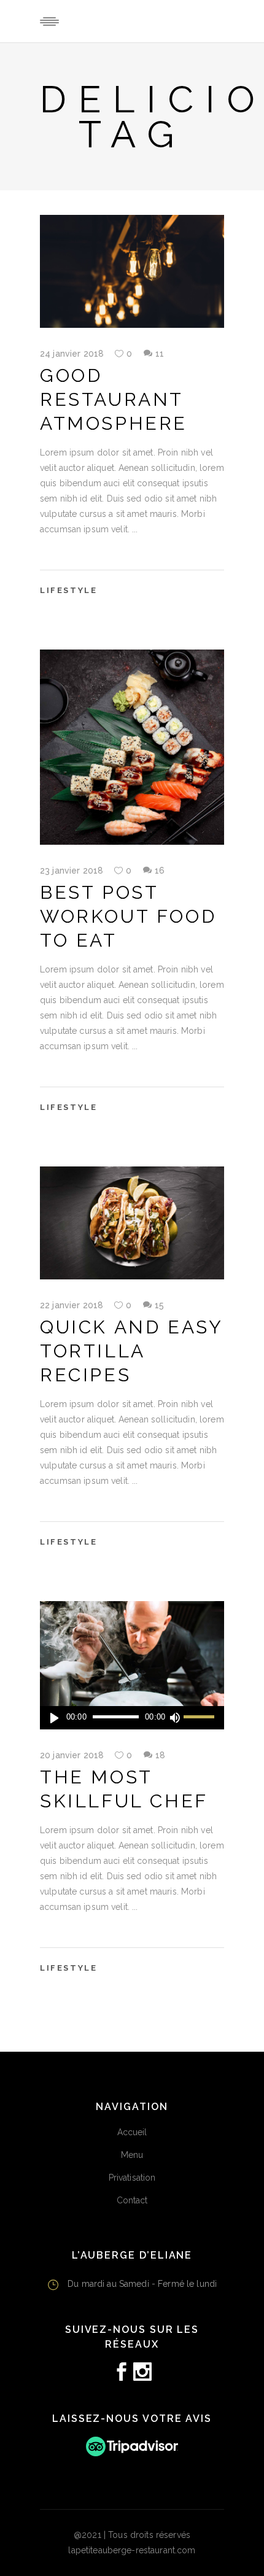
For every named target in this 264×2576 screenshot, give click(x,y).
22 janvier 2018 (72, 1305)
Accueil (132, 2132)
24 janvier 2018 (72, 354)
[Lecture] (54, 1718)
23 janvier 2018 (72, 871)
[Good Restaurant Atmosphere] (132, 271)
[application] (132, 1718)
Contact (132, 2200)
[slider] (201, 1718)
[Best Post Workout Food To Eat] (132, 747)
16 (160, 871)
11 (160, 354)
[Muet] (174, 1718)
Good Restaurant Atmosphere (114, 399)
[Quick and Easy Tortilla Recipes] (132, 1223)
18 (160, 1755)
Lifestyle (68, 590)
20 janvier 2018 (72, 1755)
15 (159, 1305)
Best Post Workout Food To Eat (128, 916)
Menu (132, 2155)
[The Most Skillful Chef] (132, 1665)
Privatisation (132, 2178)
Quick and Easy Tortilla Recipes (131, 1351)
